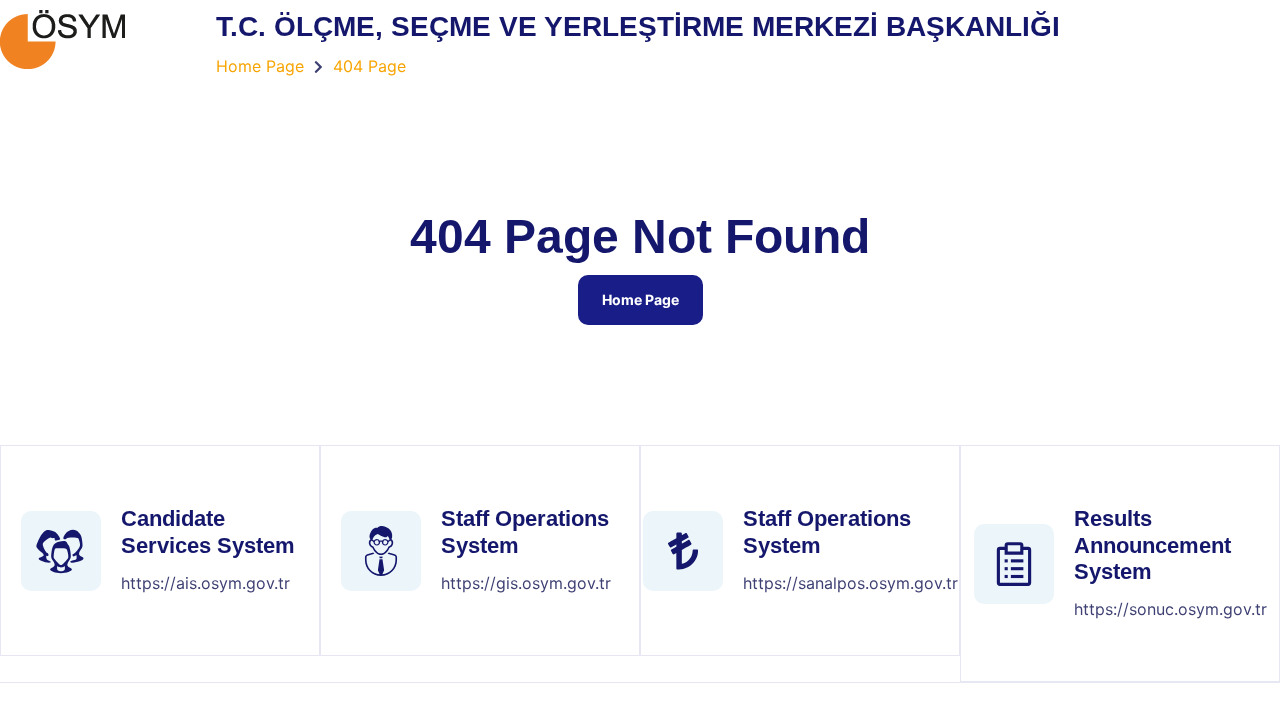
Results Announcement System (1152, 545)
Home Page (640, 299)
